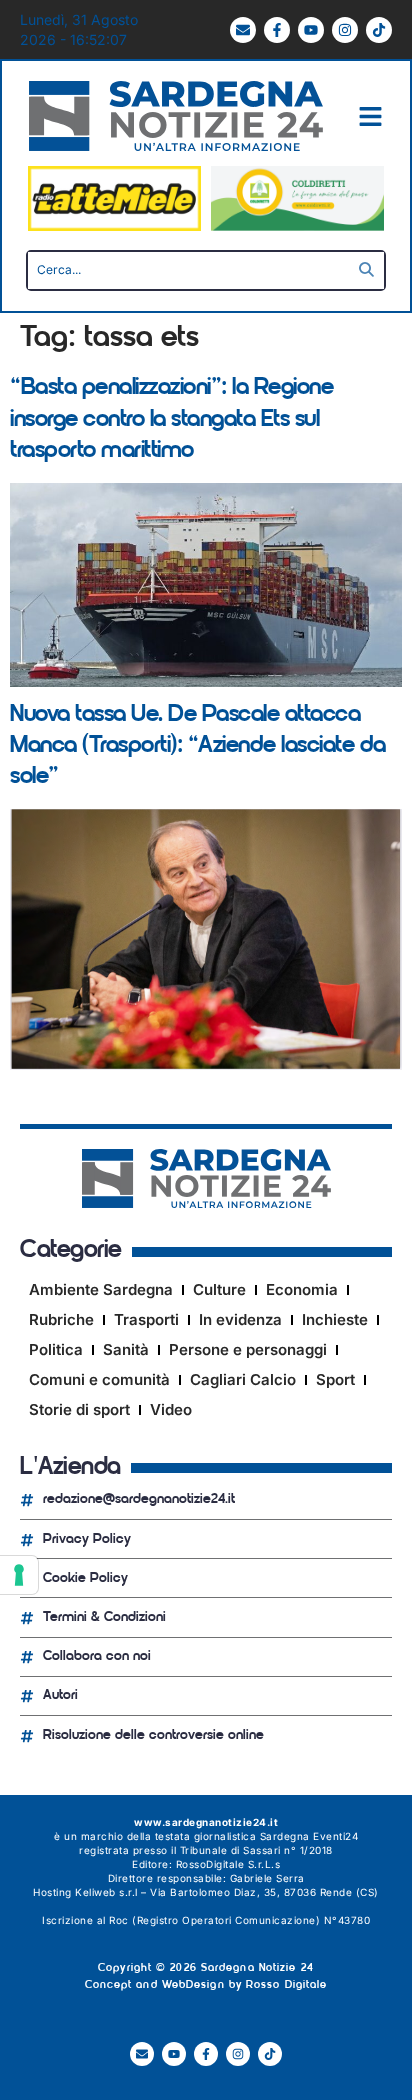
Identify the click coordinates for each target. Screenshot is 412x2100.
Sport (335, 1379)
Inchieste (335, 1319)
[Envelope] (243, 30)
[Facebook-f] (277, 30)
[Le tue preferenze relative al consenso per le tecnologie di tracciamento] (19, 1575)
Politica (56, 1349)
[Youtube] (311, 30)
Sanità (126, 1349)
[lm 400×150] (114, 225)
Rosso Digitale (286, 1985)
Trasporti (146, 1319)
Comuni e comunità (99, 1379)
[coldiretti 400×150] (297, 225)
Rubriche (61, 1319)
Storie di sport (79, 1409)
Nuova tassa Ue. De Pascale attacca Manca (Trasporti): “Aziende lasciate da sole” (198, 746)
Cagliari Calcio (243, 1379)
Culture (219, 1289)
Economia (302, 1289)
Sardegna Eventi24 (309, 1836)
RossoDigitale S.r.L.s (228, 1864)
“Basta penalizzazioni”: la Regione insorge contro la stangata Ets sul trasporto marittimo (171, 419)
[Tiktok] (379, 30)
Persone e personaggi (248, 1349)
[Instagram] (345, 30)
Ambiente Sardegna (101, 1289)
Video (171, 1409)
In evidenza (240, 1319)
